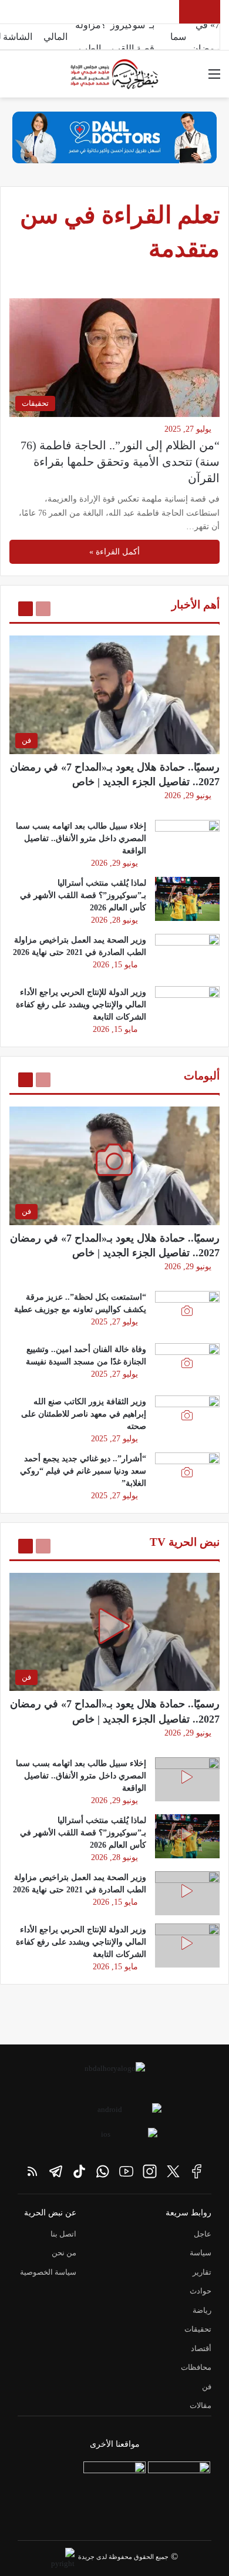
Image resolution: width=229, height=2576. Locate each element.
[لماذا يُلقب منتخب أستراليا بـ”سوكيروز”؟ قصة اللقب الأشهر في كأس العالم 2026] (187, 899)
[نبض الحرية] (114, 74)
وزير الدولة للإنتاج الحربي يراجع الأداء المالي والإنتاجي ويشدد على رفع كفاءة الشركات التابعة (81, 1005)
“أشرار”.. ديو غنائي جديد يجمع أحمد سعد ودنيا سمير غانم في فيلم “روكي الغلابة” (83, 1471)
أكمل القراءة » (114, 552)
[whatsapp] (103, 2171)
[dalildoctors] (114, 2493)
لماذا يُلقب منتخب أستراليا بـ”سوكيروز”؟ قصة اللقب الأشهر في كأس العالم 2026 (83, 895)
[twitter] (173, 2171)
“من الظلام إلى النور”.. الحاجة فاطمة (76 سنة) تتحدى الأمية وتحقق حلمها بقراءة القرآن (120, 462)
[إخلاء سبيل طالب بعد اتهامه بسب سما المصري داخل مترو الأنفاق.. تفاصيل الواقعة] (187, 842)
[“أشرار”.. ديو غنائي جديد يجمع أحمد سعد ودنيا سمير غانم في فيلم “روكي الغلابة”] (187, 1474)
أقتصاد (201, 2348)
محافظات (196, 2367)
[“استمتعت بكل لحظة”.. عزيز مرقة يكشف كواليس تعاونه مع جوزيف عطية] (187, 1313)
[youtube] (126, 2171)
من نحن (64, 2253)
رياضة (202, 2310)
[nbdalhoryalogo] (114, 2077)
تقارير (202, 2272)
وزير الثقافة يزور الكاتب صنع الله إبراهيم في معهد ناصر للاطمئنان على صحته (84, 1414)
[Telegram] (56, 2171)
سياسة (201, 2253)
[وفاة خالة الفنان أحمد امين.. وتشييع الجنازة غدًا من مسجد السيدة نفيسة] (187, 1365)
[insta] (150, 2171)
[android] (114, 2114)
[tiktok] (79, 2171)
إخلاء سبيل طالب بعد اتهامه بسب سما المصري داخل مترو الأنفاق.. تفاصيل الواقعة (81, 838)
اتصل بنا (63, 2234)
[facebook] (197, 2171)
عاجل (203, 2234)
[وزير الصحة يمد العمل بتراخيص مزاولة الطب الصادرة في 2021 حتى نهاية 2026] (187, 956)
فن (207, 2387)
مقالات (201, 2405)
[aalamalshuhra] (179, 2493)
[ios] (110, 2138)
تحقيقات (198, 2329)
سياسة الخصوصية (48, 2272)
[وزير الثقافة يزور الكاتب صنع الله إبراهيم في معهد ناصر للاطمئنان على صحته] (187, 1418)
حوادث (201, 2291)
